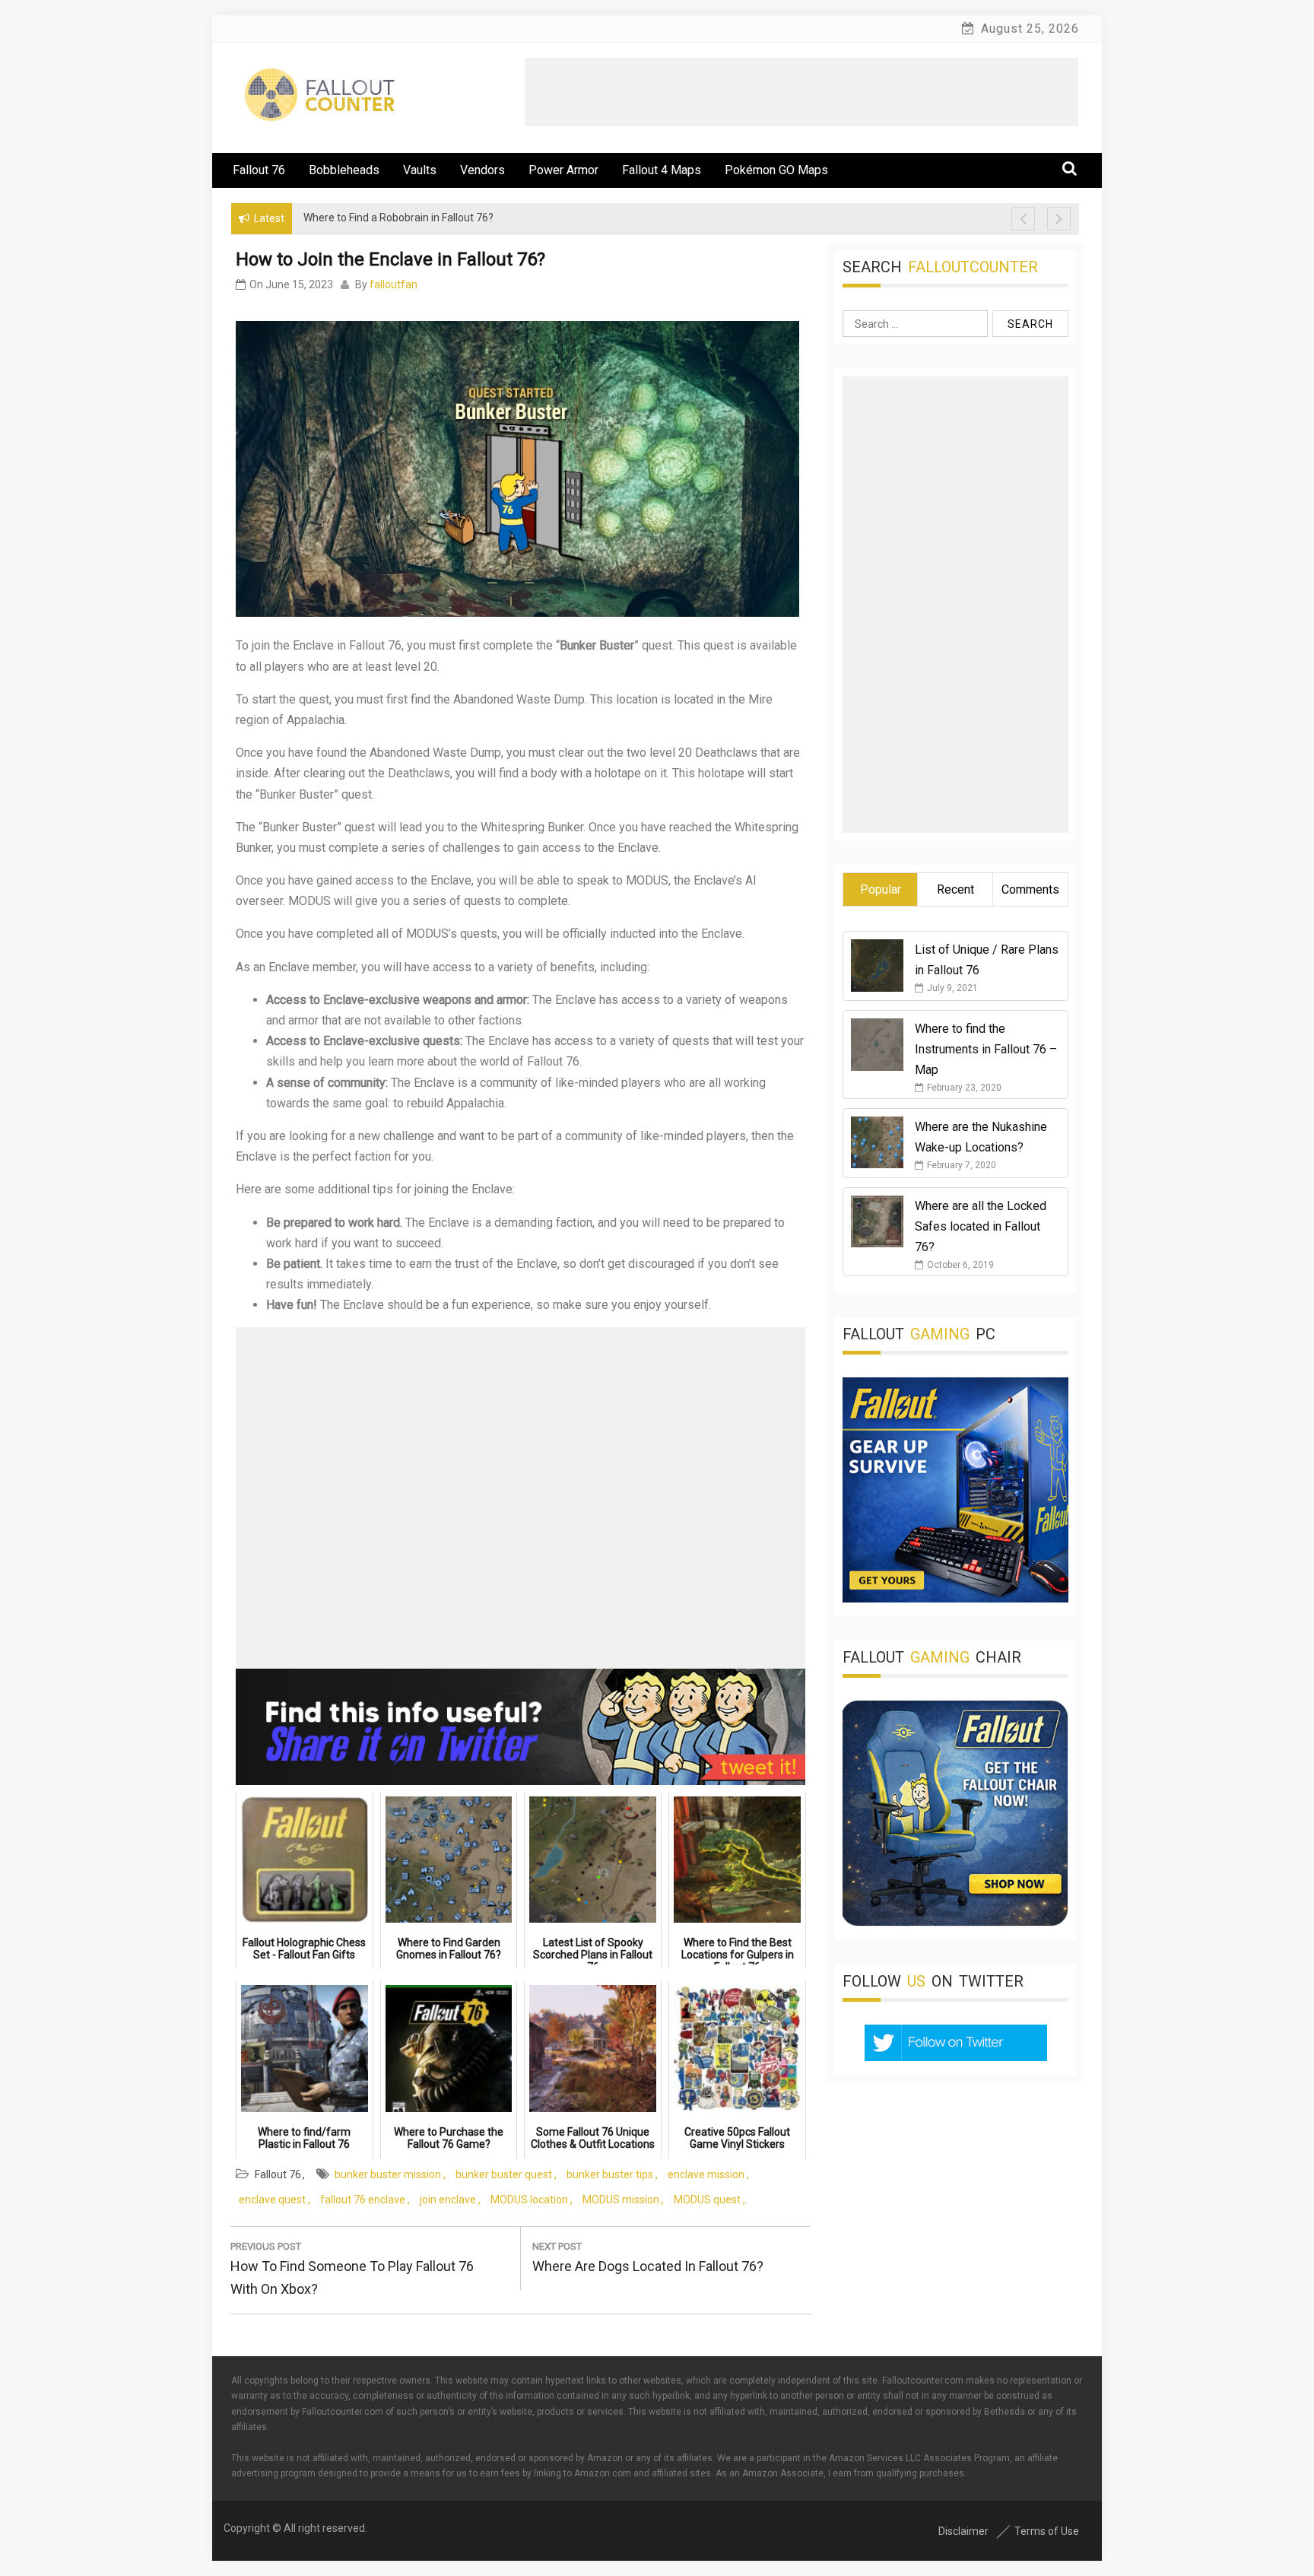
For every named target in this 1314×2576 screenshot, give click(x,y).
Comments (1030, 889)
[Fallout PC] (955, 1598)
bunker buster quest (504, 2174)
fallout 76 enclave (363, 2200)
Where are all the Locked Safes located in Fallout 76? (981, 1226)
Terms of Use (1047, 2531)
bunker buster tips (610, 2174)
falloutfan (394, 284)
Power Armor (563, 170)
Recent (955, 889)
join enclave (448, 2200)
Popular (881, 889)
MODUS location (529, 2200)
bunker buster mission (388, 2174)
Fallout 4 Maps (662, 170)
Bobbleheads (344, 170)
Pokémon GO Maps (776, 170)
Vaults (420, 170)
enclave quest (272, 2200)
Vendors (482, 170)
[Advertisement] (801, 92)
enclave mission (706, 2174)
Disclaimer (963, 2531)
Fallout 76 (259, 170)
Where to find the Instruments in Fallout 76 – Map (986, 1049)
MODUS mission (621, 2200)
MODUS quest (707, 2200)
